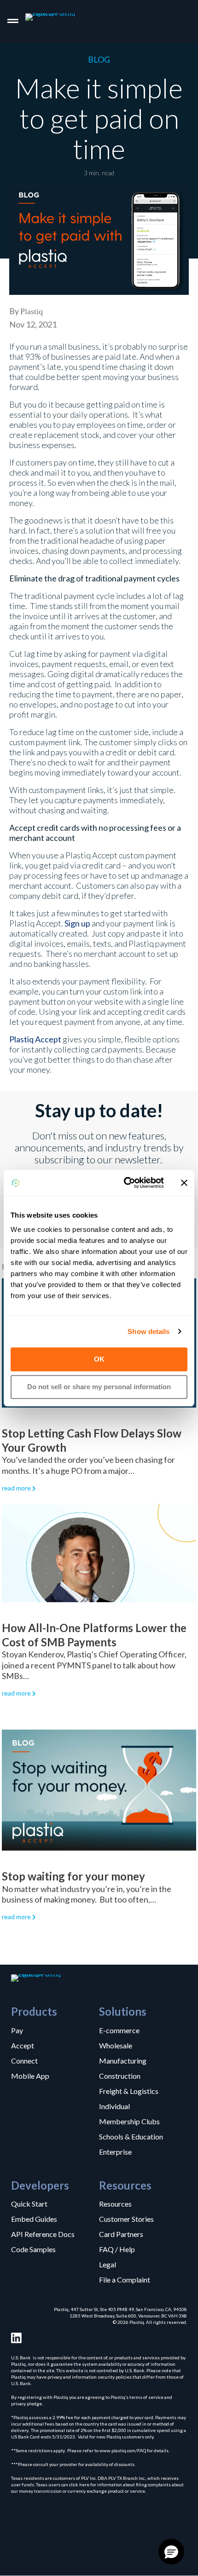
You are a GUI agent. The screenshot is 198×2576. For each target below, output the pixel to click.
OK (99, 1359)
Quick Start (29, 2203)
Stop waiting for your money (73, 1876)
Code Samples (33, 2249)
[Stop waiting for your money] (99, 1789)
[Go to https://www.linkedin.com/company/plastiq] (16, 2338)
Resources (115, 2203)
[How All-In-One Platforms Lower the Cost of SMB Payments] (99, 1552)
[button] (171, 2552)
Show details (148, 1331)
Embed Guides (34, 2219)
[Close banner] (184, 1183)
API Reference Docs (43, 2234)
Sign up (77, 923)
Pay (17, 2030)
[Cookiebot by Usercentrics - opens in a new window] (125, 1183)
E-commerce (119, 2030)
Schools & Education (131, 2136)
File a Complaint (125, 2279)
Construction (120, 2076)
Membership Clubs (129, 2121)
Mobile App (30, 2076)
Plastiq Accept (35, 1039)
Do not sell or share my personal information (99, 1387)
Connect (24, 2060)
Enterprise (115, 2151)
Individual (114, 2106)
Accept (23, 2045)
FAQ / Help (117, 2249)
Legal (108, 2264)
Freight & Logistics (129, 2091)
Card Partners (121, 2234)
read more (16, 1488)
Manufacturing (123, 2060)
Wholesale (116, 2045)
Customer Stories (126, 2219)
